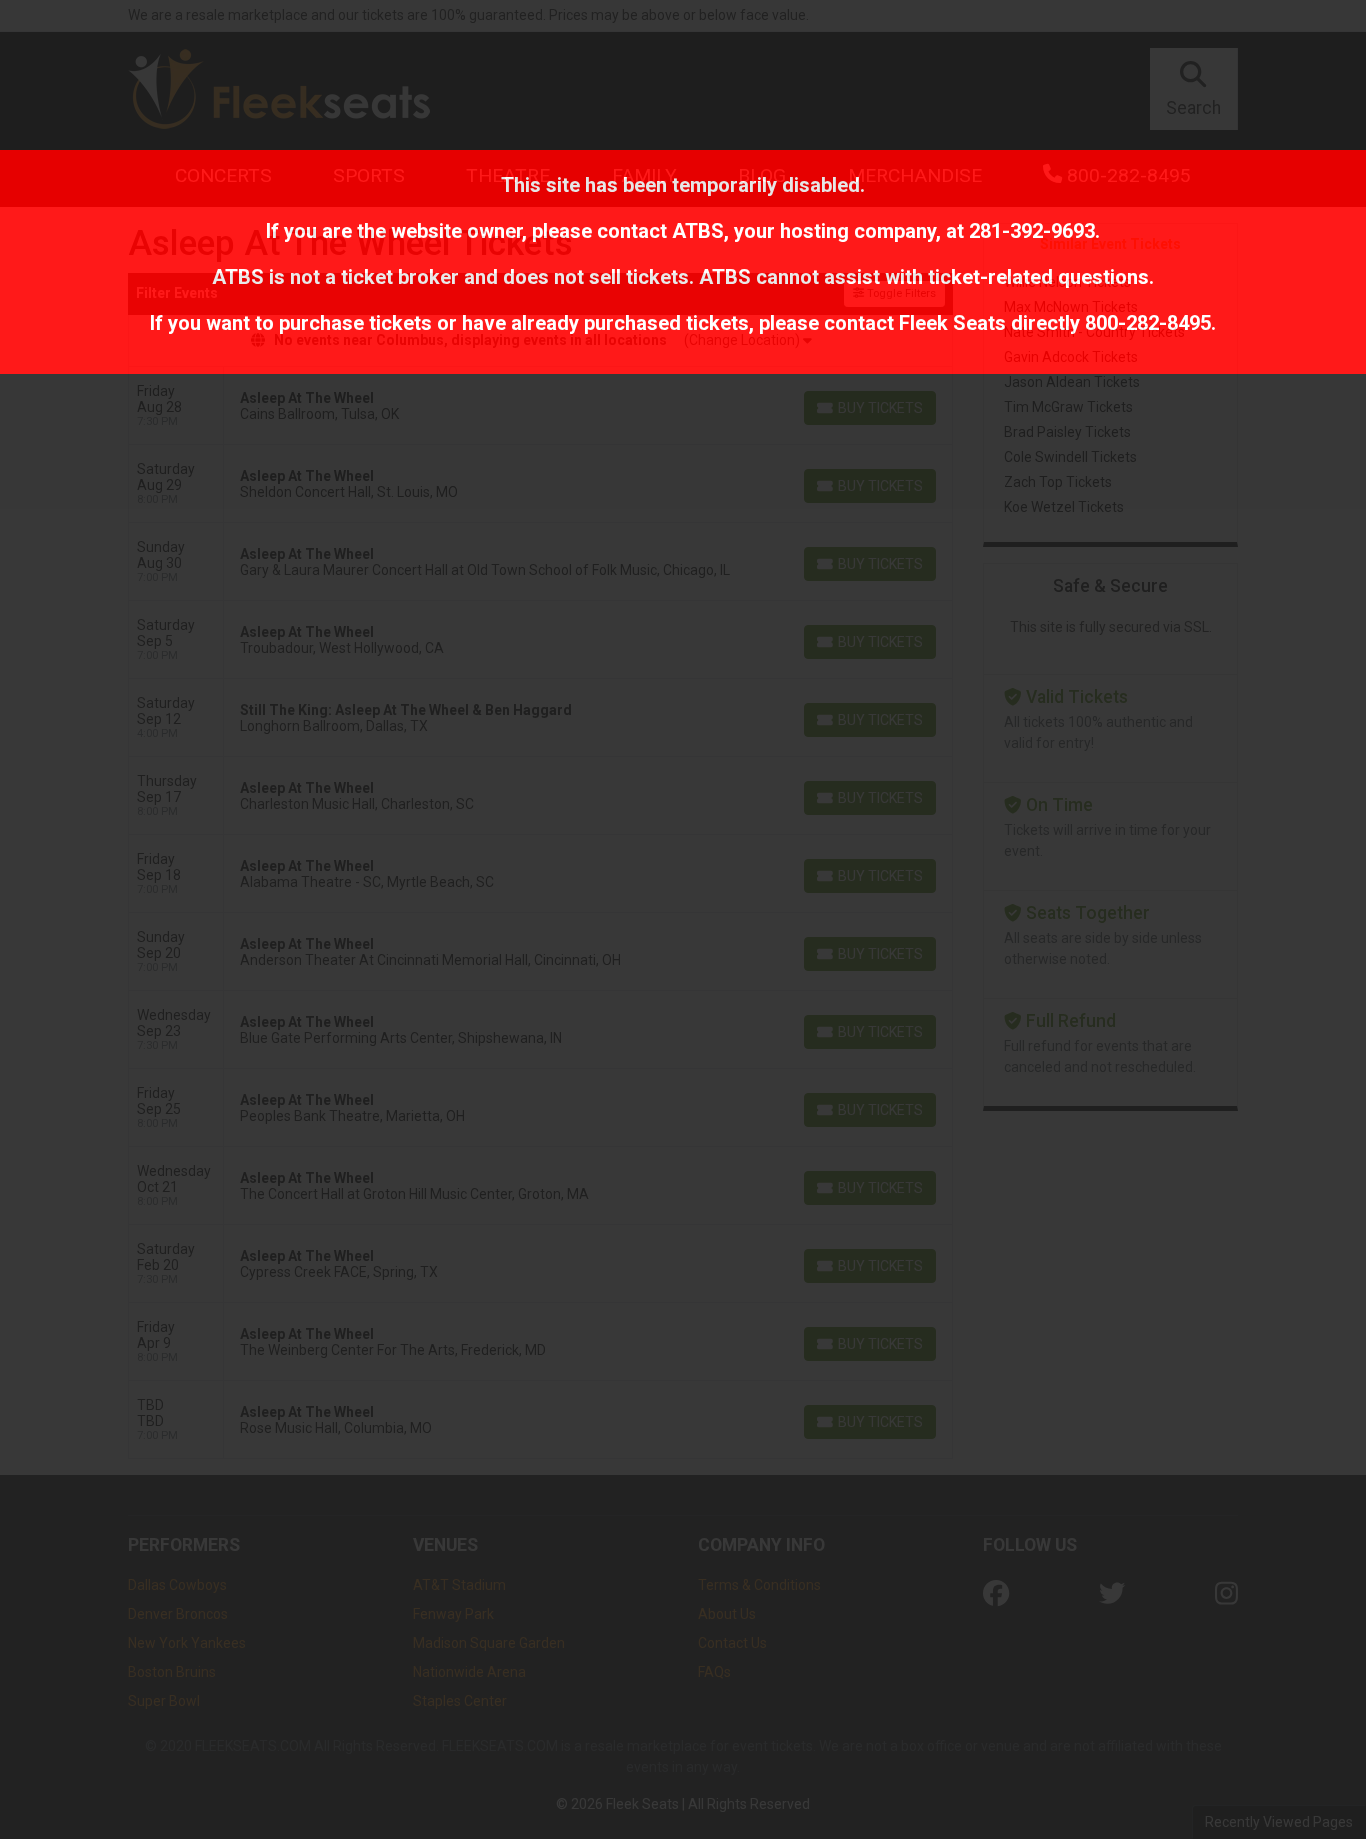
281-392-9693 (1032, 231)
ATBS (698, 231)
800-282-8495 (1148, 323)
